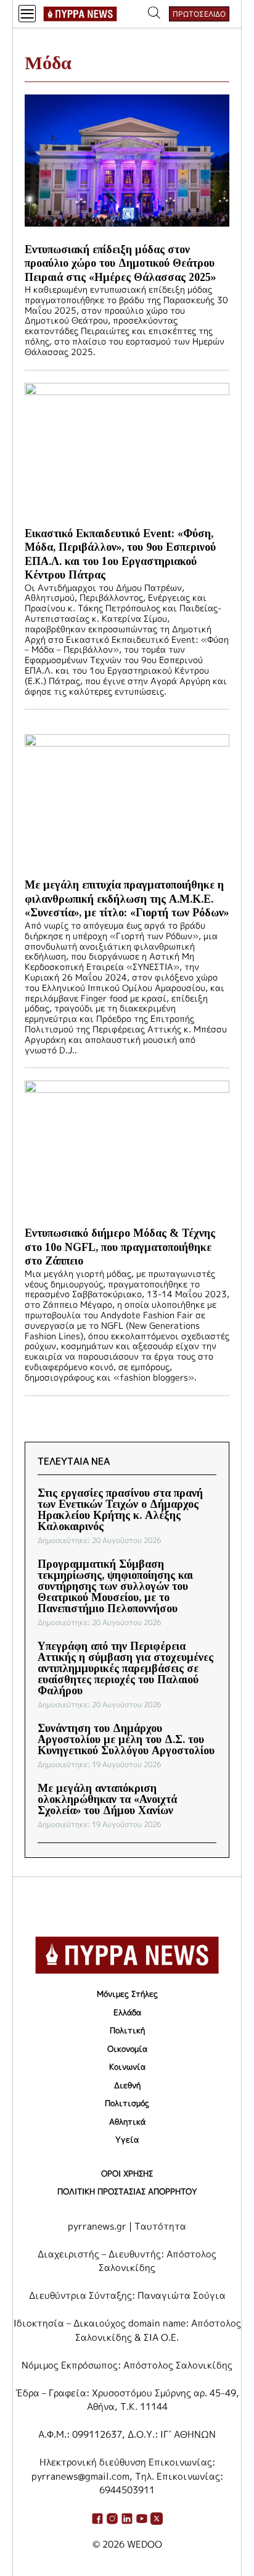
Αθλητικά (127, 2122)
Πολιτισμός (127, 2103)
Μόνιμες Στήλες (127, 1994)
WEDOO (145, 2544)
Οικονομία (127, 2049)
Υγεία (127, 2139)
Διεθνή (127, 2085)
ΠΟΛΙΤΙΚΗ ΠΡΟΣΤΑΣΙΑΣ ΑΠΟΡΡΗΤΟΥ (127, 2191)
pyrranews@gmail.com (80, 2476)
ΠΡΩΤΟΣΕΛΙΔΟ (199, 14)
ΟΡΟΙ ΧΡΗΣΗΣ (127, 2173)
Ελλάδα (127, 2012)
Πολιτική (127, 2030)
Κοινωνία (127, 2067)
